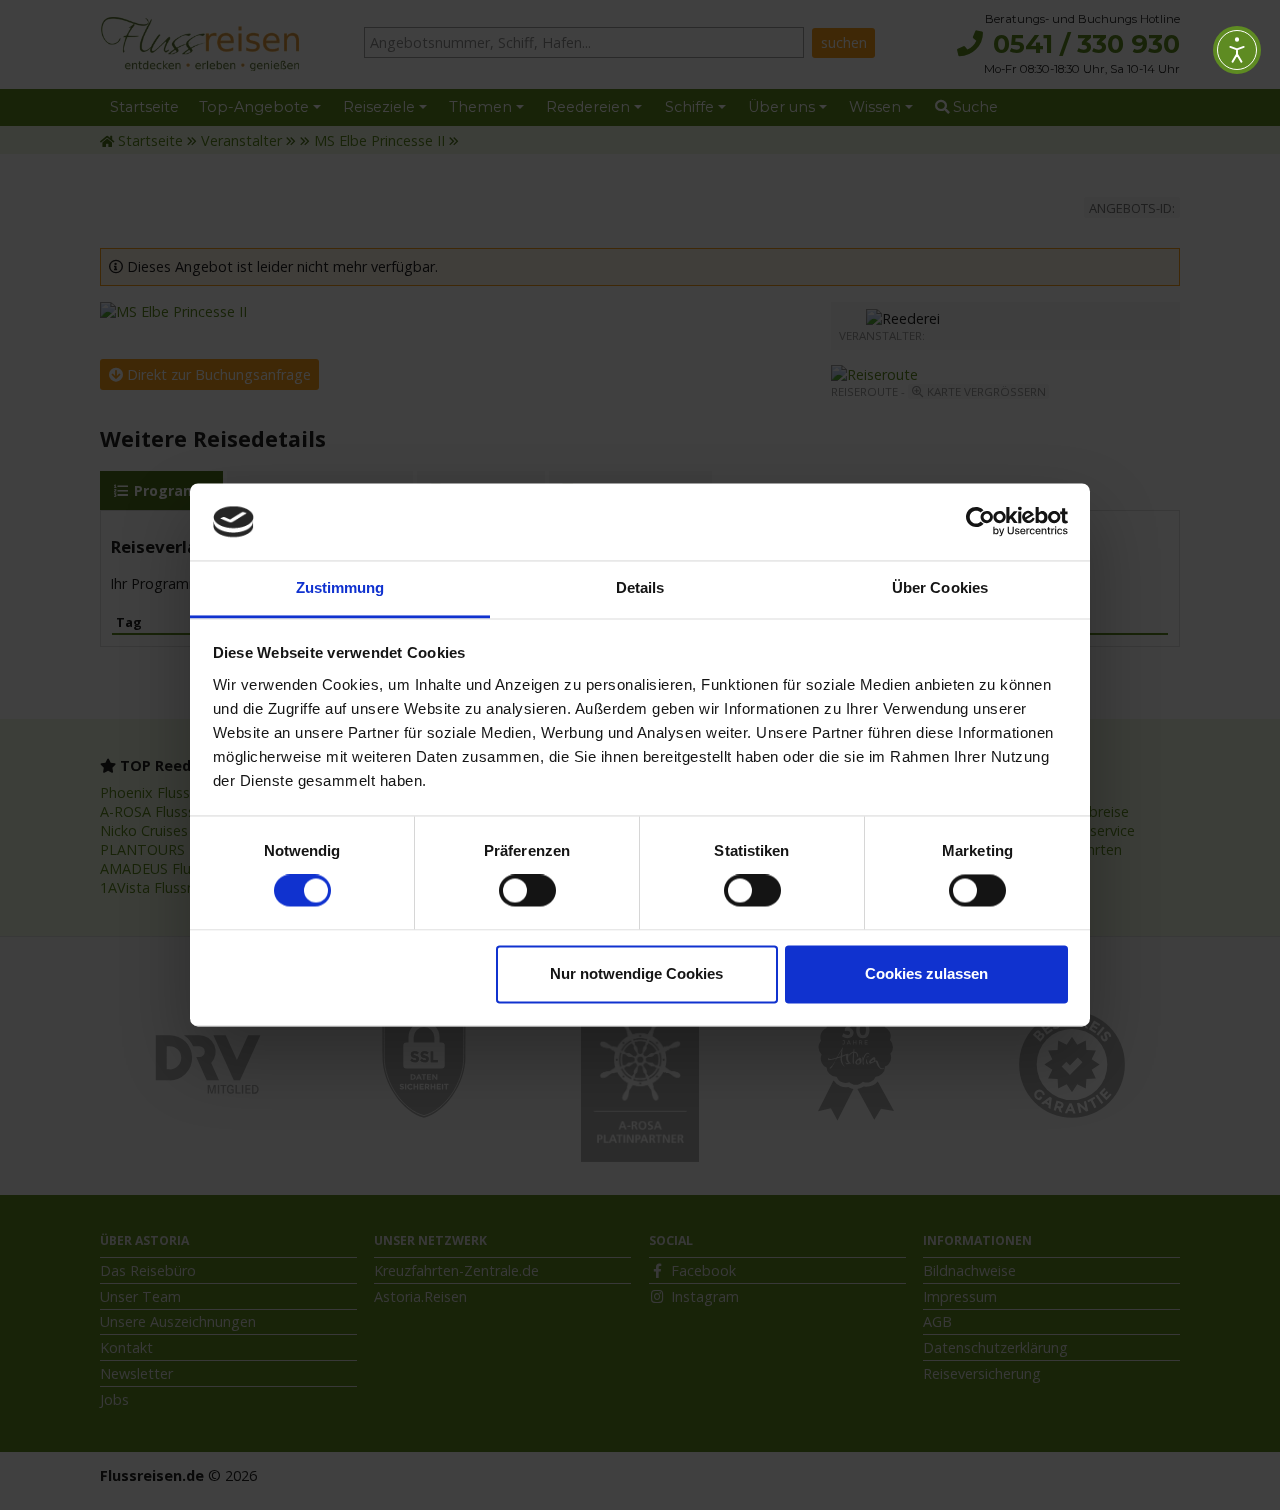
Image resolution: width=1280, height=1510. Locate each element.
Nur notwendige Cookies (636, 973)
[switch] (527, 891)
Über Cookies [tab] (940, 587)
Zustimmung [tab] (340, 587)
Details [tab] (640, 587)
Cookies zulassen (926, 973)
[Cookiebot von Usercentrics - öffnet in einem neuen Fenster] (980, 522)
